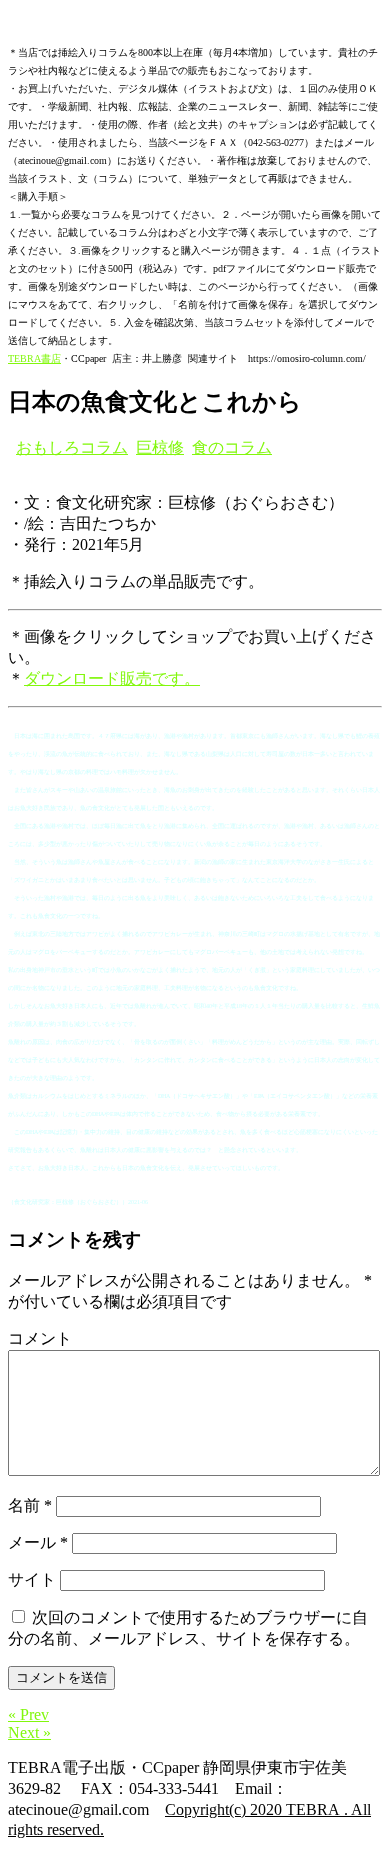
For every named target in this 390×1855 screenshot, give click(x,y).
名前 (30, 1505)
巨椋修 (160, 447)
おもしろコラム (72, 447)
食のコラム (232, 447)
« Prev (28, 1714)
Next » (29, 1732)
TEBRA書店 (34, 358)
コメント (40, 1338)
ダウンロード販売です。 (112, 678)
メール (38, 1542)
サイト (32, 1579)
